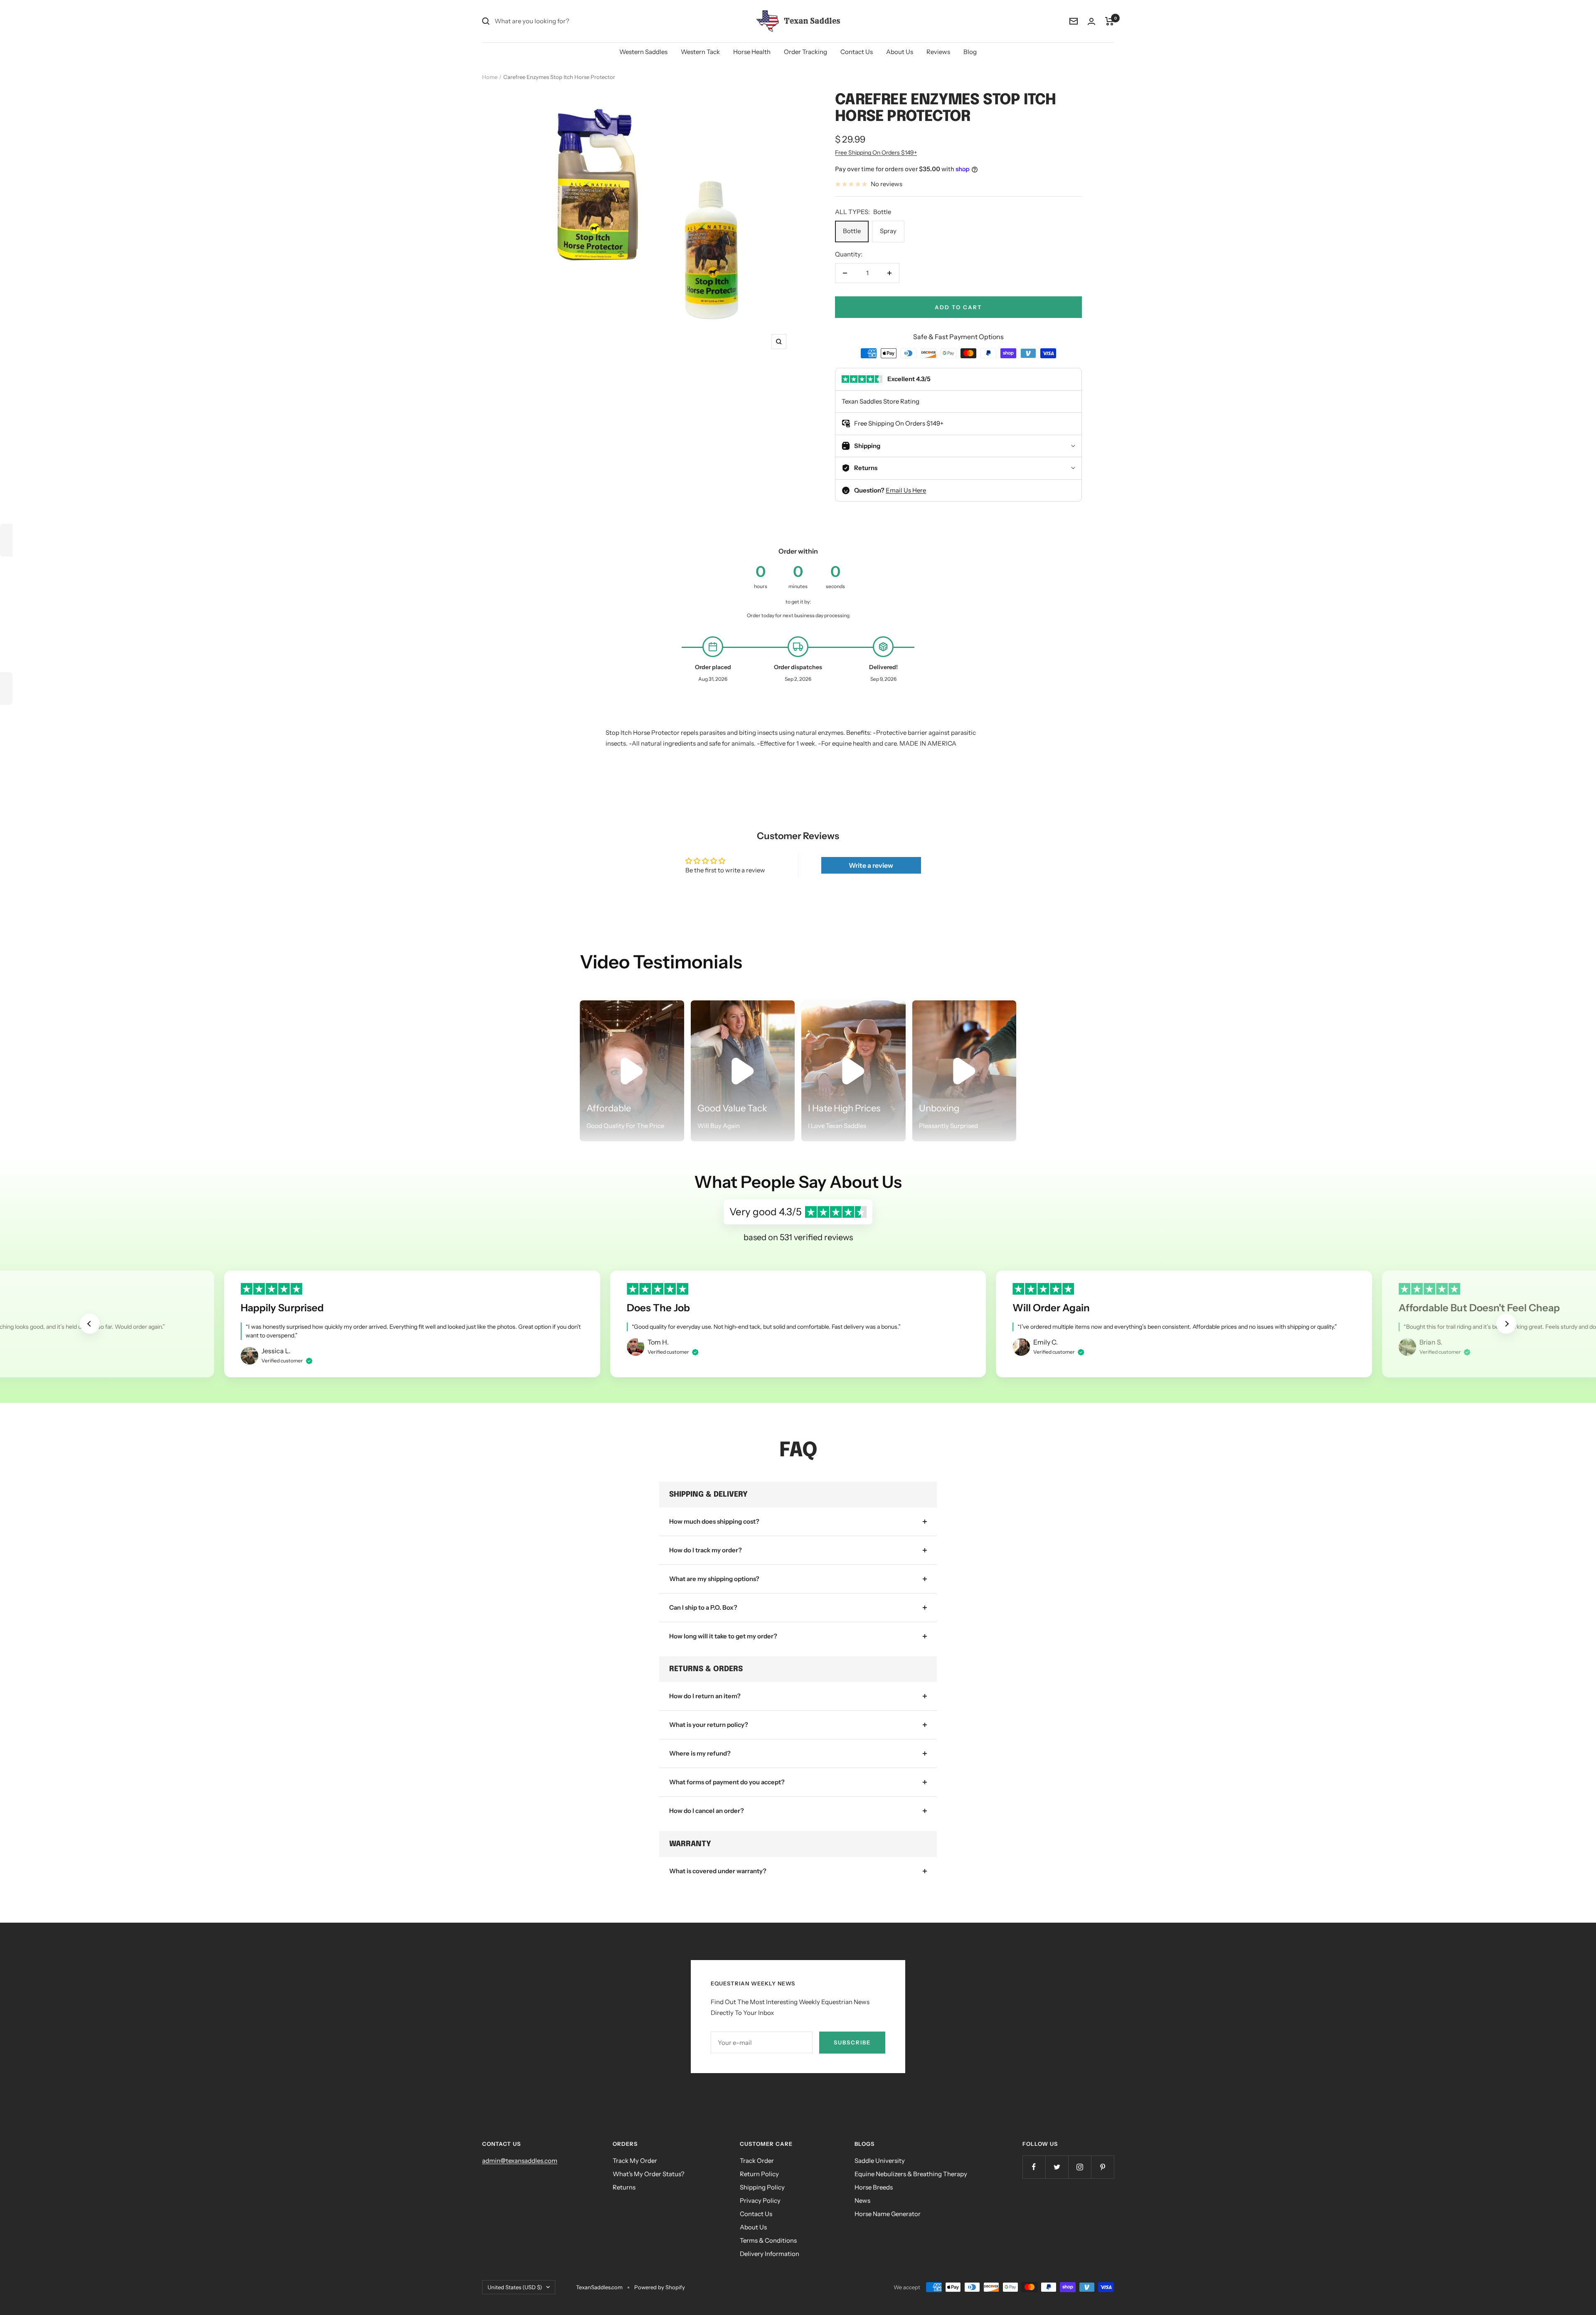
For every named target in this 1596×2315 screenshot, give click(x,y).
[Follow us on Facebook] (1034, 2167)
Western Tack (700, 52)
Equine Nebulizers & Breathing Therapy (911, 2174)
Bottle (852, 231)
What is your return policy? (709, 1725)
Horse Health (752, 52)
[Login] (1091, 21)
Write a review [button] (871, 865)
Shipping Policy (762, 2187)
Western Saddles (643, 52)
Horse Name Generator (888, 2214)
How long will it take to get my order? (723, 1636)
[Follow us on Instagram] (1080, 2167)
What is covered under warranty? (718, 1871)
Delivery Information (770, 2254)
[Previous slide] (90, 1324)
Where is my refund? (700, 1753)
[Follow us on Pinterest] (1102, 2167)
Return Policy (759, 2174)
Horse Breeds (874, 2187)
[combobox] (557, 21)
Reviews (938, 52)
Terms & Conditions (768, 2240)
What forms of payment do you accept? (727, 1782)
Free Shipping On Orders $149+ (876, 153)
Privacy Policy (760, 2200)
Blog (970, 52)
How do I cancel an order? (707, 1811)
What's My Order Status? (649, 2174)
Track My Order (635, 2161)
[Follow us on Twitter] (1057, 2167)
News (862, 2200)
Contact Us (857, 52)
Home (490, 77)
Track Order (757, 2161)
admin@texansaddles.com (520, 2161)
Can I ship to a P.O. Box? (703, 1607)
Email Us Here (906, 490)
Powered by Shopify (660, 2287)
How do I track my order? (706, 1550)
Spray (888, 231)
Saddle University (880, 2161)
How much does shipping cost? (714, 1521)
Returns (624, 2187)
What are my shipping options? (714, 1579)
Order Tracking (805, 52)
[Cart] (1110, 21)
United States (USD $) (515, 2287)
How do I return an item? (705, 1696)
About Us (900, 52)
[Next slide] (1506, 1324)
